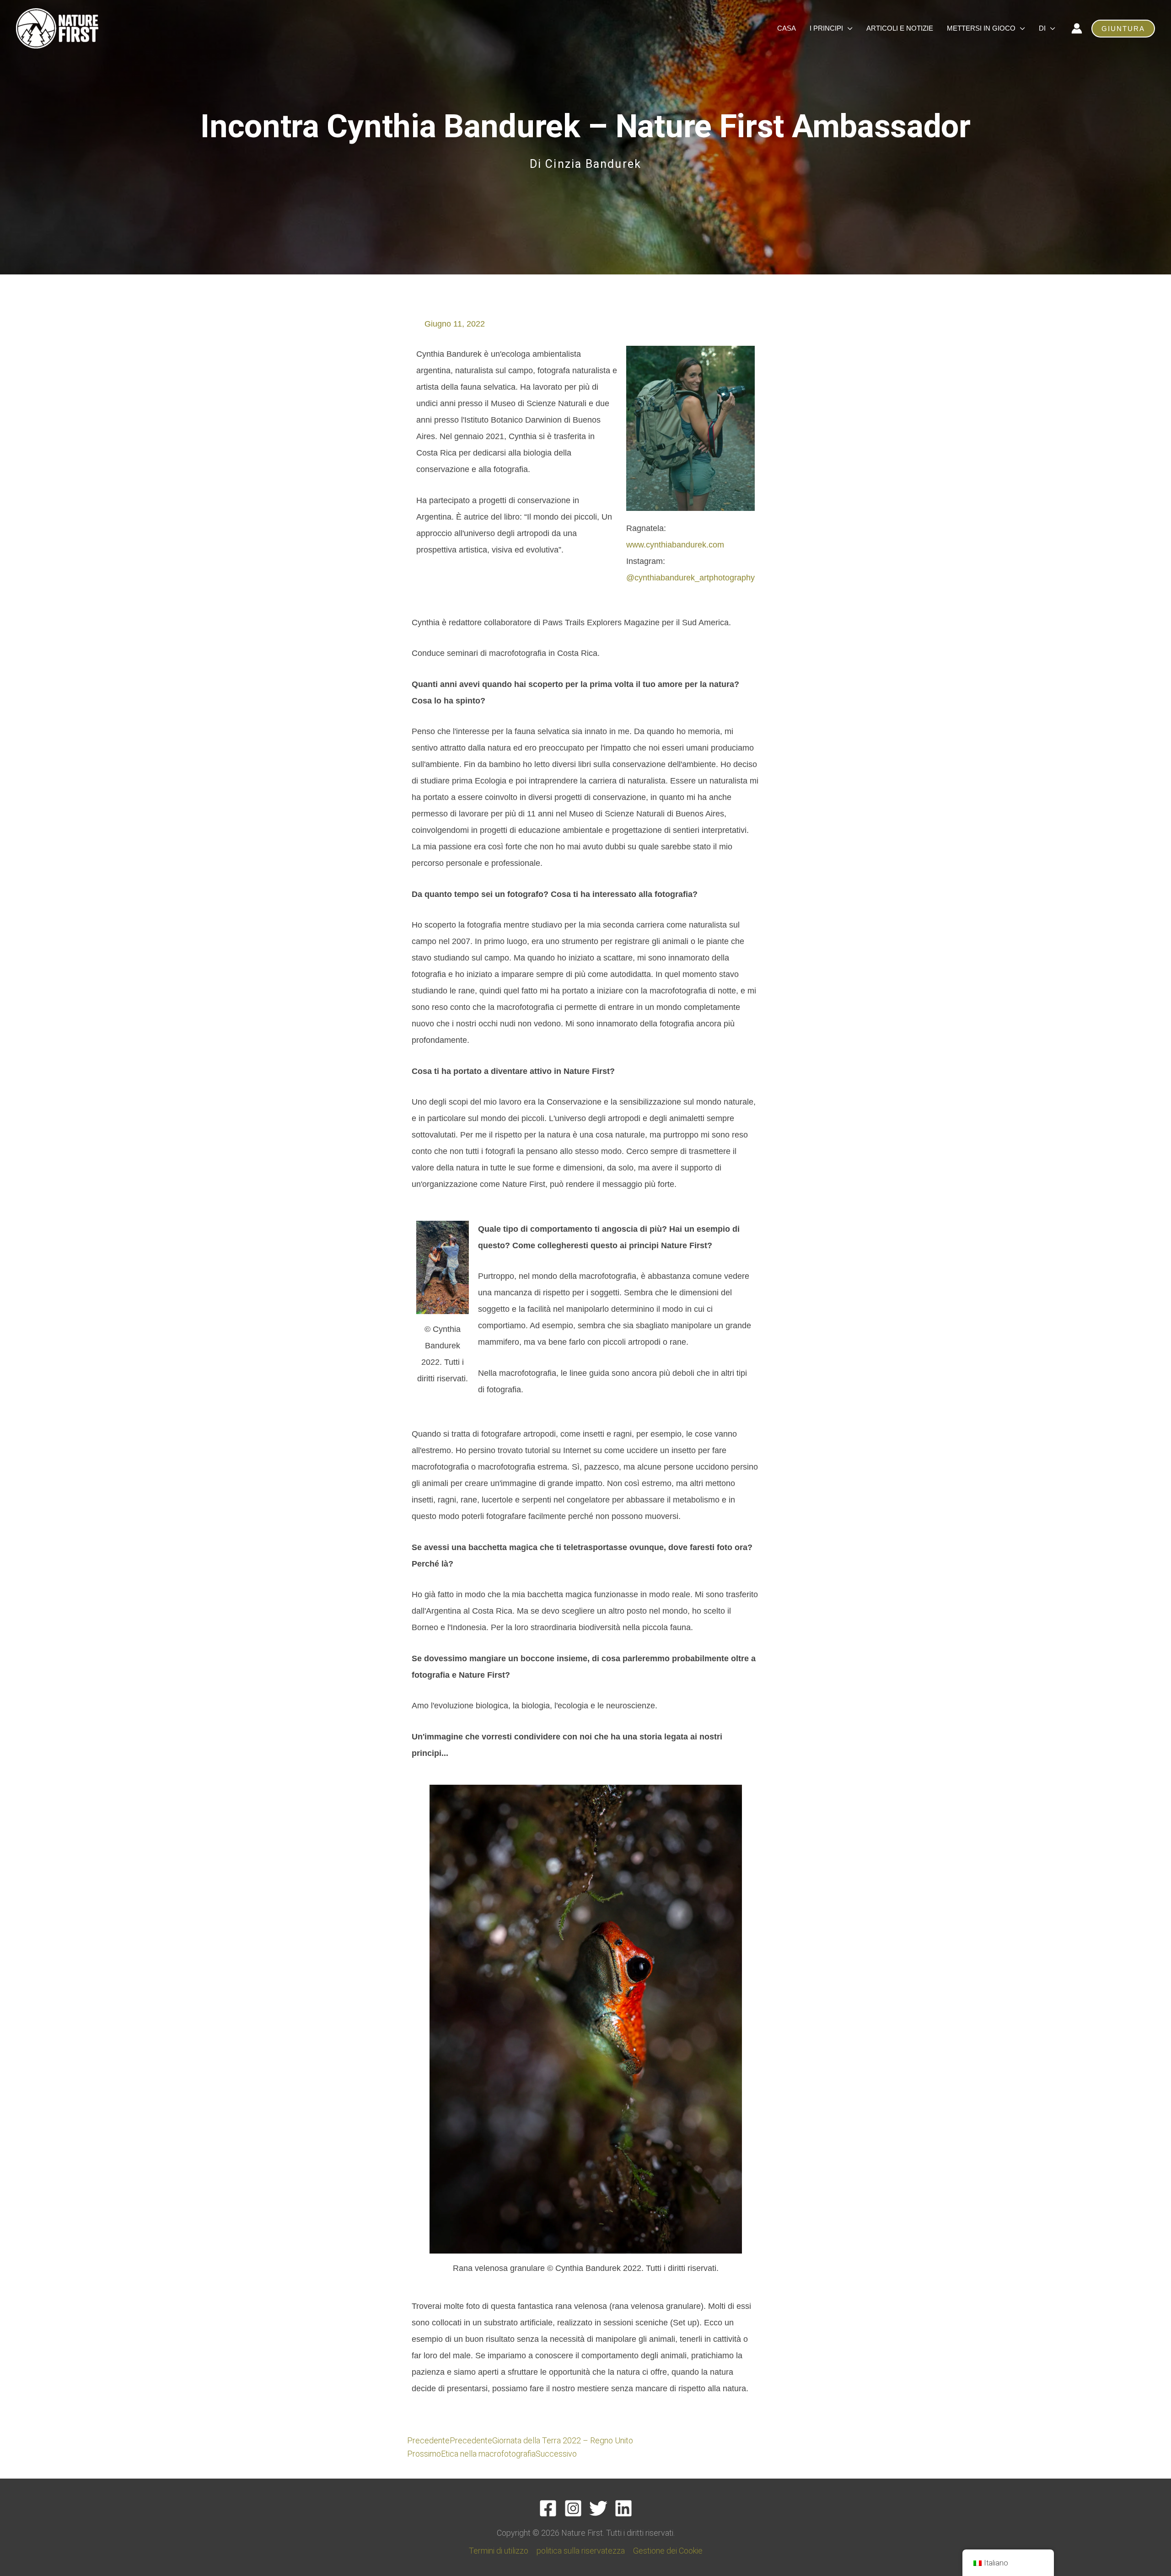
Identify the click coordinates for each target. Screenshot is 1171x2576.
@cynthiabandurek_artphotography (690, 578)
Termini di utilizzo (499, 2551)
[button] (1123, 29)
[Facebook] (548, 2508)
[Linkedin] (623, 2508)
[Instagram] (573, 2508)
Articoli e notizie (900, 28)
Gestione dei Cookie (668, 2551)
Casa (787, 28)
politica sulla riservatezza (581, 2551)
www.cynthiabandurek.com (675, 545)
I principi (826, 28)
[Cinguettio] (598, 2508)
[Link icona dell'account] (1077, 28)
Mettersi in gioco (981, 28)
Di (1042, 28)
